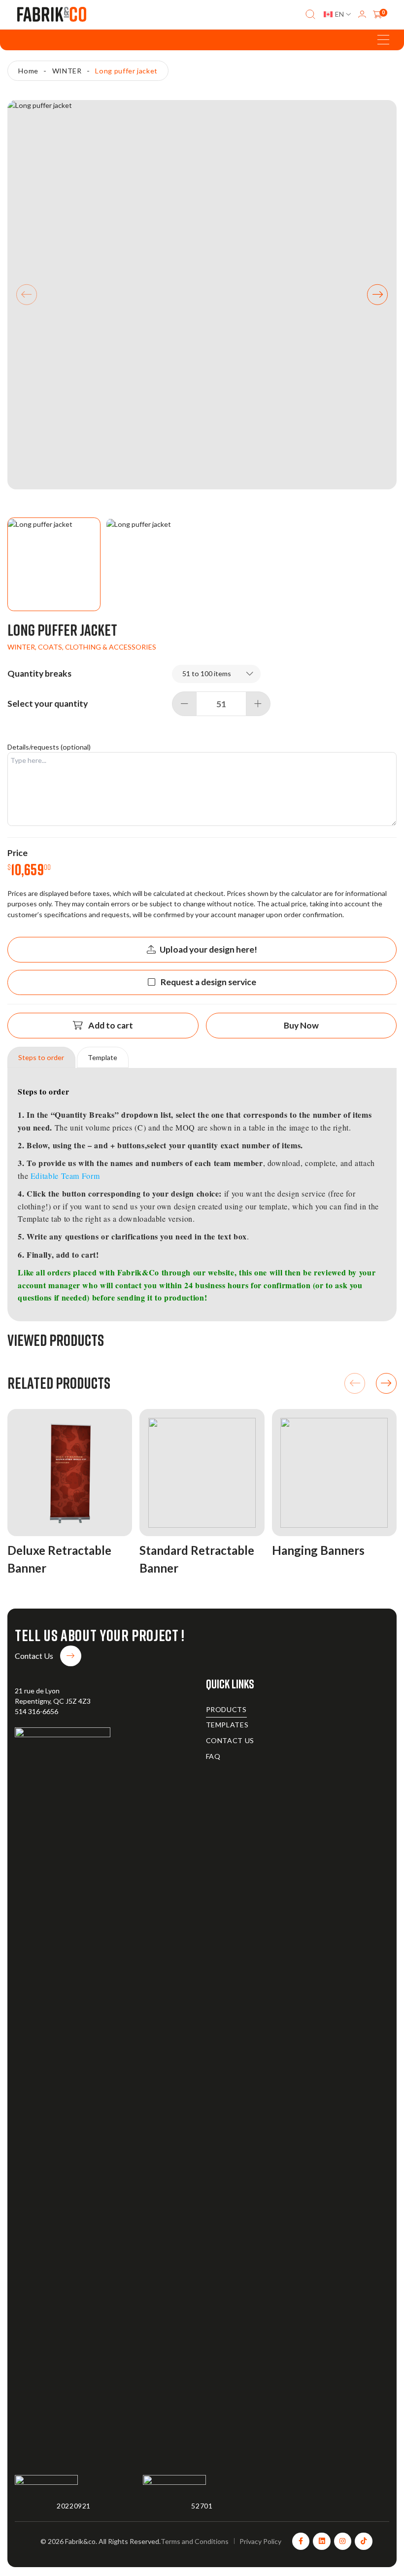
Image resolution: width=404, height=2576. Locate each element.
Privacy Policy (260, 2541)
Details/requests (49, 747)
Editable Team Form (65, 1176)
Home (28, 71)
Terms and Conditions (195, 2541)
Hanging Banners (318, 1550)
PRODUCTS (226, 1709)
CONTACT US (230, 1740)
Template (102, 1057)
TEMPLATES (227, 1725)
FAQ (213, 1756)
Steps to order (41, 1057)
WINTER (67, 71)
